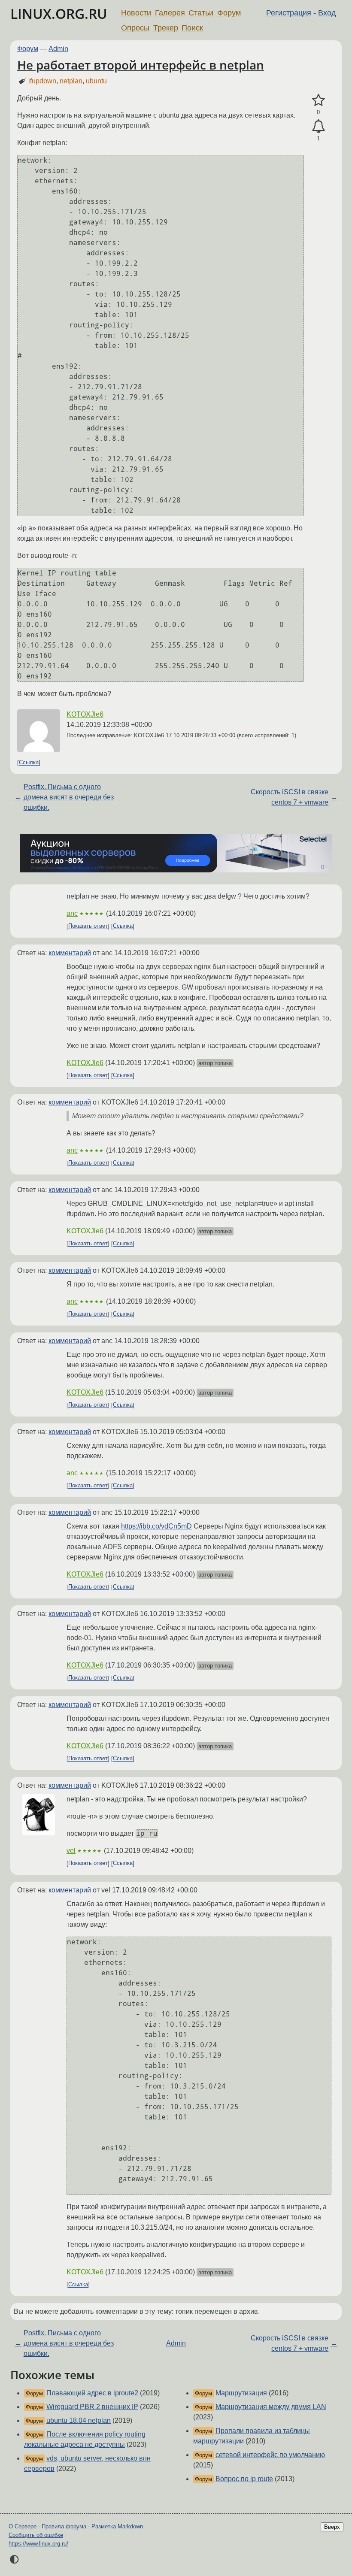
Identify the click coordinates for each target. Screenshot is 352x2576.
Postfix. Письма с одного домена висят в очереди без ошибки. (69, 797)
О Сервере (23, 2526)
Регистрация (289, 13)
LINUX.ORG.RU (59, 14)
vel (71, 1851)
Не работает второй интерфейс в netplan (141, 65)
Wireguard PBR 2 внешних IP (92, 2407)
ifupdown (42, 81)
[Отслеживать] (318, 127)
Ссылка (29, 763)
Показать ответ (88, 926)
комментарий (70, 953)
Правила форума (64, 2526)
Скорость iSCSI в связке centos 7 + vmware (290, 797)
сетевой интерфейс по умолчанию (270, 2455)
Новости (136, 13)
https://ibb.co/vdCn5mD (156, 1526)
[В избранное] (318, 100)
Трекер (166, 28)
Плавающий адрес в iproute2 (92, 2393)
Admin (58, 49)
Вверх (332, 2527)
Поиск (192, 28)
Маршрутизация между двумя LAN (271, 2407)
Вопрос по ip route (244, 2479)
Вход (327, 13)
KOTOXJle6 (85, 714)
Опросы (135, 28)
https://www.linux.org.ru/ (38, 2544)
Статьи (201, 13)
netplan (71, 81)
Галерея (170, 13)
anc (72, 913)
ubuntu (96, 81)
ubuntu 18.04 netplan (79, 2420)
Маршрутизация (241, 2393)
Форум (229, 13)
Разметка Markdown (117, 2526)
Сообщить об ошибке (36, 2535)
